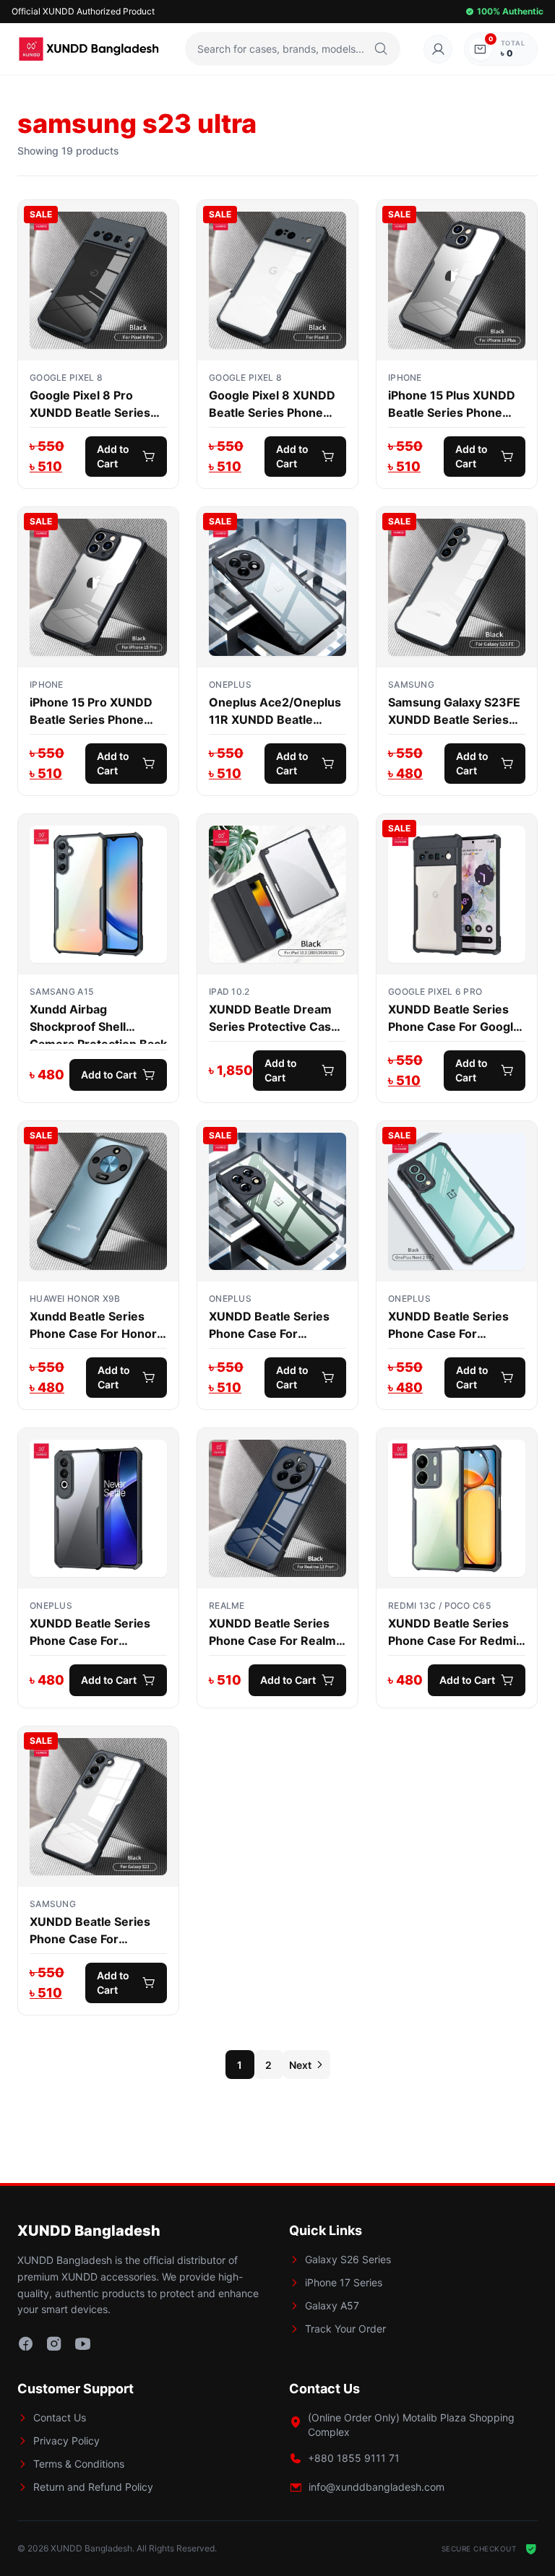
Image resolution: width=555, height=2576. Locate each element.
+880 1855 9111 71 (354, 2458)
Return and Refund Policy (93, 2487)
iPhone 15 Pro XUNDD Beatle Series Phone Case (91, 712)
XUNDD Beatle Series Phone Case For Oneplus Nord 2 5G (448, 1326)
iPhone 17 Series (344, 2282)
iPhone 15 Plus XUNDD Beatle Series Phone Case (452, 405)
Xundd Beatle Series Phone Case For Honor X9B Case (93, 1326)
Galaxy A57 (332, 2305)
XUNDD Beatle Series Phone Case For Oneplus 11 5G (269, 1326)
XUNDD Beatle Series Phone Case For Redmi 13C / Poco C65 (452, 1633)
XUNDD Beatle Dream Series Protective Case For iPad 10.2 (274, 1019)
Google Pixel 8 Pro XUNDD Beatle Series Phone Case (90, 405)
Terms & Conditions (79, 2464)
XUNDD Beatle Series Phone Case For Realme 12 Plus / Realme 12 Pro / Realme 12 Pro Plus (276, 1633)
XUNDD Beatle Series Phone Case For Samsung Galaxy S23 (90, 1931)
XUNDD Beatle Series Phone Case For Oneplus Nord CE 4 (90, 1633)
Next (300, 2065)
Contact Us (60, 2417)
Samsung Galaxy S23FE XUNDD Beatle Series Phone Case (454, 712)
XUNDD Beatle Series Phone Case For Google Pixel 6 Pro (454, 1019)
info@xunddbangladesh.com (377, 2487)
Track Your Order (345, 2329)
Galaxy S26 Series (348, 2259)
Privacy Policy (66, 2441)
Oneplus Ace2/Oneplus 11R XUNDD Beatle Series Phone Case (275, 712)
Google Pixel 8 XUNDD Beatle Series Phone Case (272, 405)
